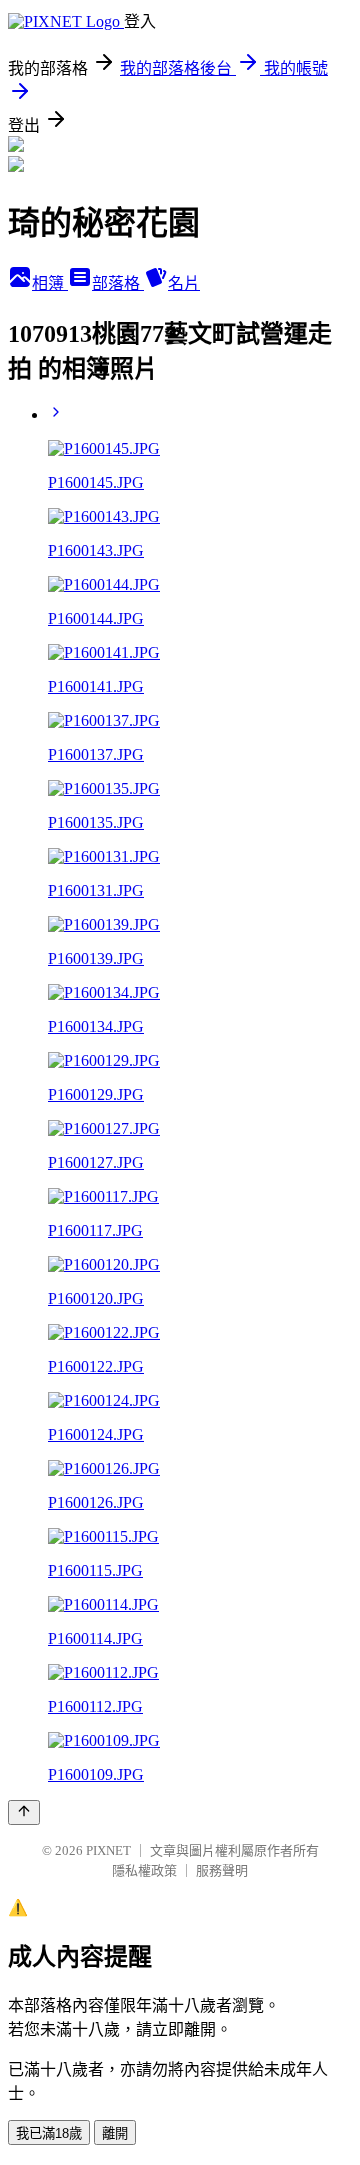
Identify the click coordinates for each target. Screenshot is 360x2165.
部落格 (118, 283)
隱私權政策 (144, 1870)
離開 (115, 2133)
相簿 (50, 283)
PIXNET (108, 1850)
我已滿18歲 (49, 2133)
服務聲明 (222, 1870)
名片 (184, 283)
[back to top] (24, 1812)
